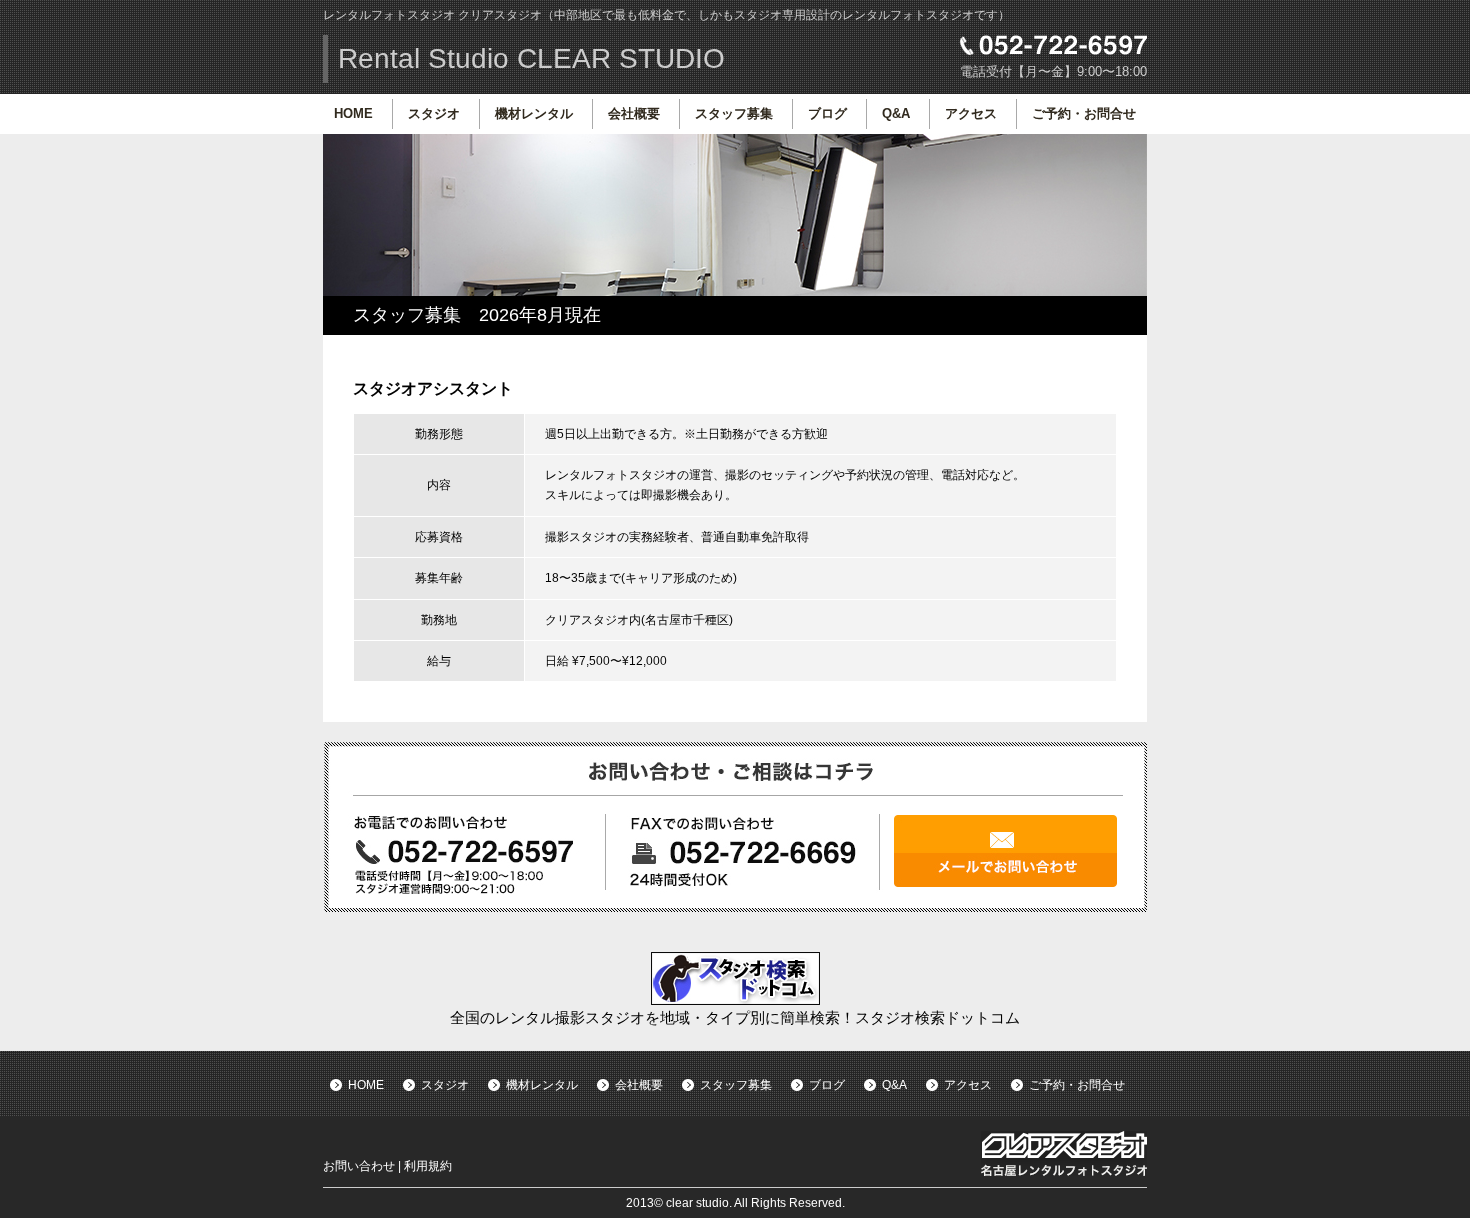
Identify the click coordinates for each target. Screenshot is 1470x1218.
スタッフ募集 (734, 113)
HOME (353, 113)
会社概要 (634, 113)
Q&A (896, 113)
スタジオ (434, 113)
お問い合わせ (359, 1166)
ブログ (827, 113)
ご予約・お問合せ (1084, 113)
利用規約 (428, 1166)
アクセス (971, 113)
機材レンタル (534, 113)
